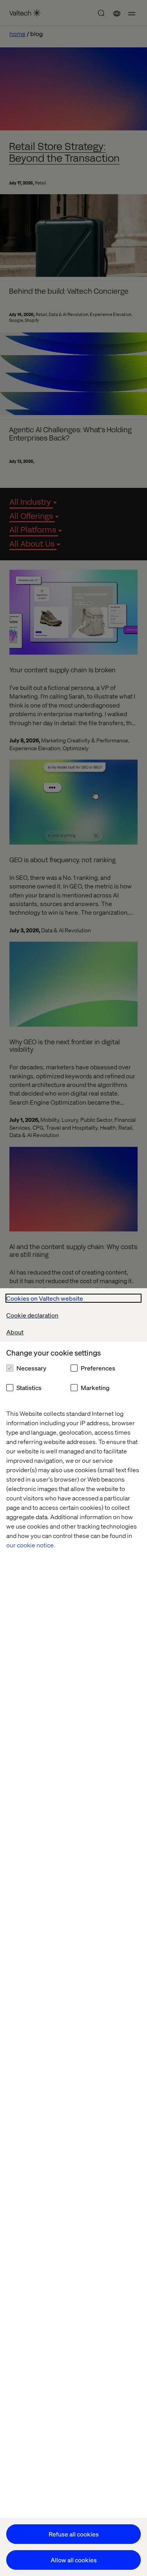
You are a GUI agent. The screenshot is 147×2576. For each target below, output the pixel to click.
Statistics (29, 1387)
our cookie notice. (31, 1545)
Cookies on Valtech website (45, 1298)
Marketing (95, 1387)
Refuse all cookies (74, 2534)
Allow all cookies (74, 2560)
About (15, 1332)
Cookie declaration (32, 1315)
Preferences (98, 1368)
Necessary (31, 1368)
